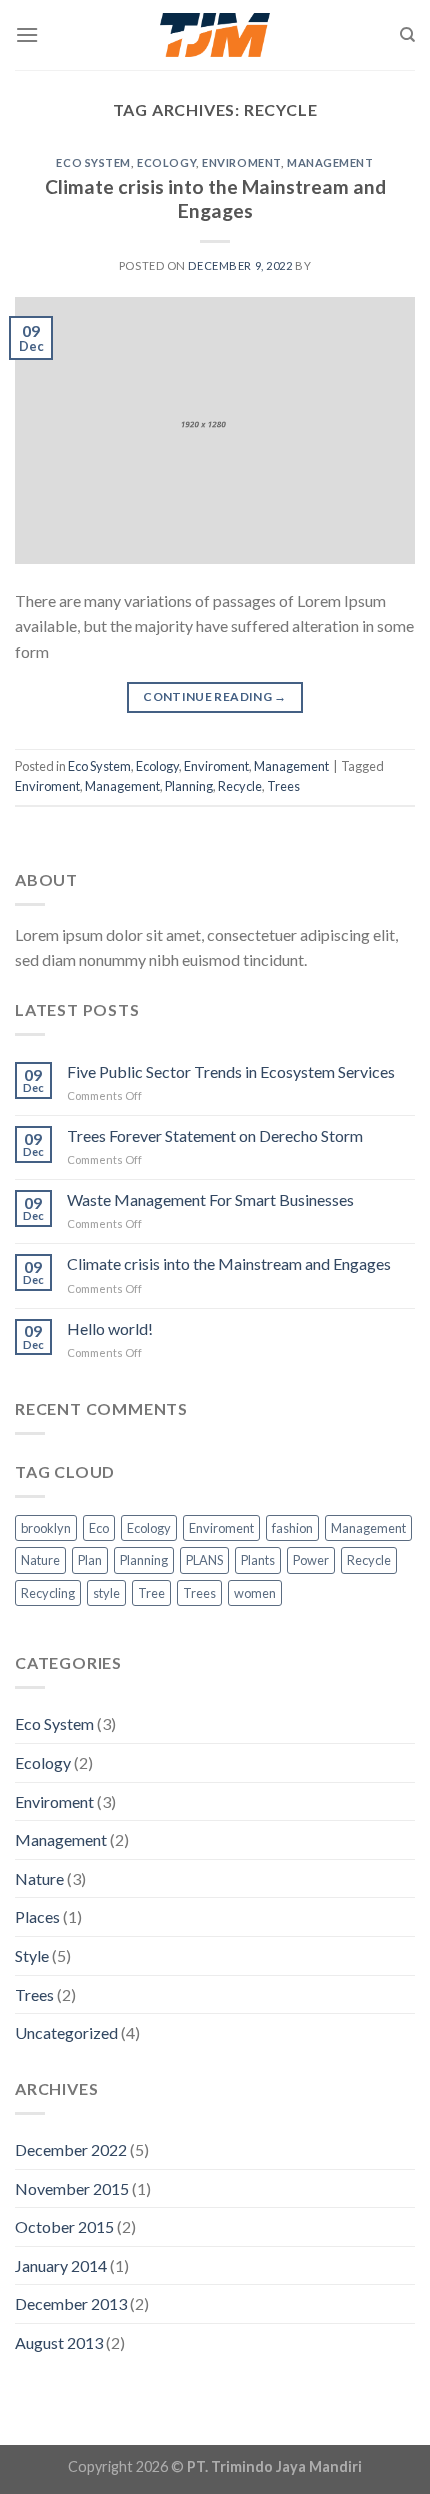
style (106, 1593)
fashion (292, 1528)
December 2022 (71, 2149)
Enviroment (241, 162)
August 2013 (59, 2342)
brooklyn (46, 1528)
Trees (283, 786)
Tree (151, 1593)
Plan (90, 1560)
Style (32, 1955)
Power (311, 1560)
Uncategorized (66, 2032)
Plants (258, 1560)
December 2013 (71, 2303)
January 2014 (61, 2265)
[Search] (407, 35)
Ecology (166, 162)
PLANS (204, 1560)
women (255, 1593)
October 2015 (64, 2226)
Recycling (48, 1593)
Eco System (93, 162)
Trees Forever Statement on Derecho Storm (215, 1135)
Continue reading (215, 696)
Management (330, 162)
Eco (99, 1528)
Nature (40, 1560)
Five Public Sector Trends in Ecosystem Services (231, 1071)
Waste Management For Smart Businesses (210, 1199)
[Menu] (27, 34)
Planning (189, 786)
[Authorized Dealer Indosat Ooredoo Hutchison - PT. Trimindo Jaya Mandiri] (215, 35)
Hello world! (110, 1328)
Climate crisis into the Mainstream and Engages (215, 199)
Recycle (240, 786)
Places (37, 1916)
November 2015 (72, 2188)
